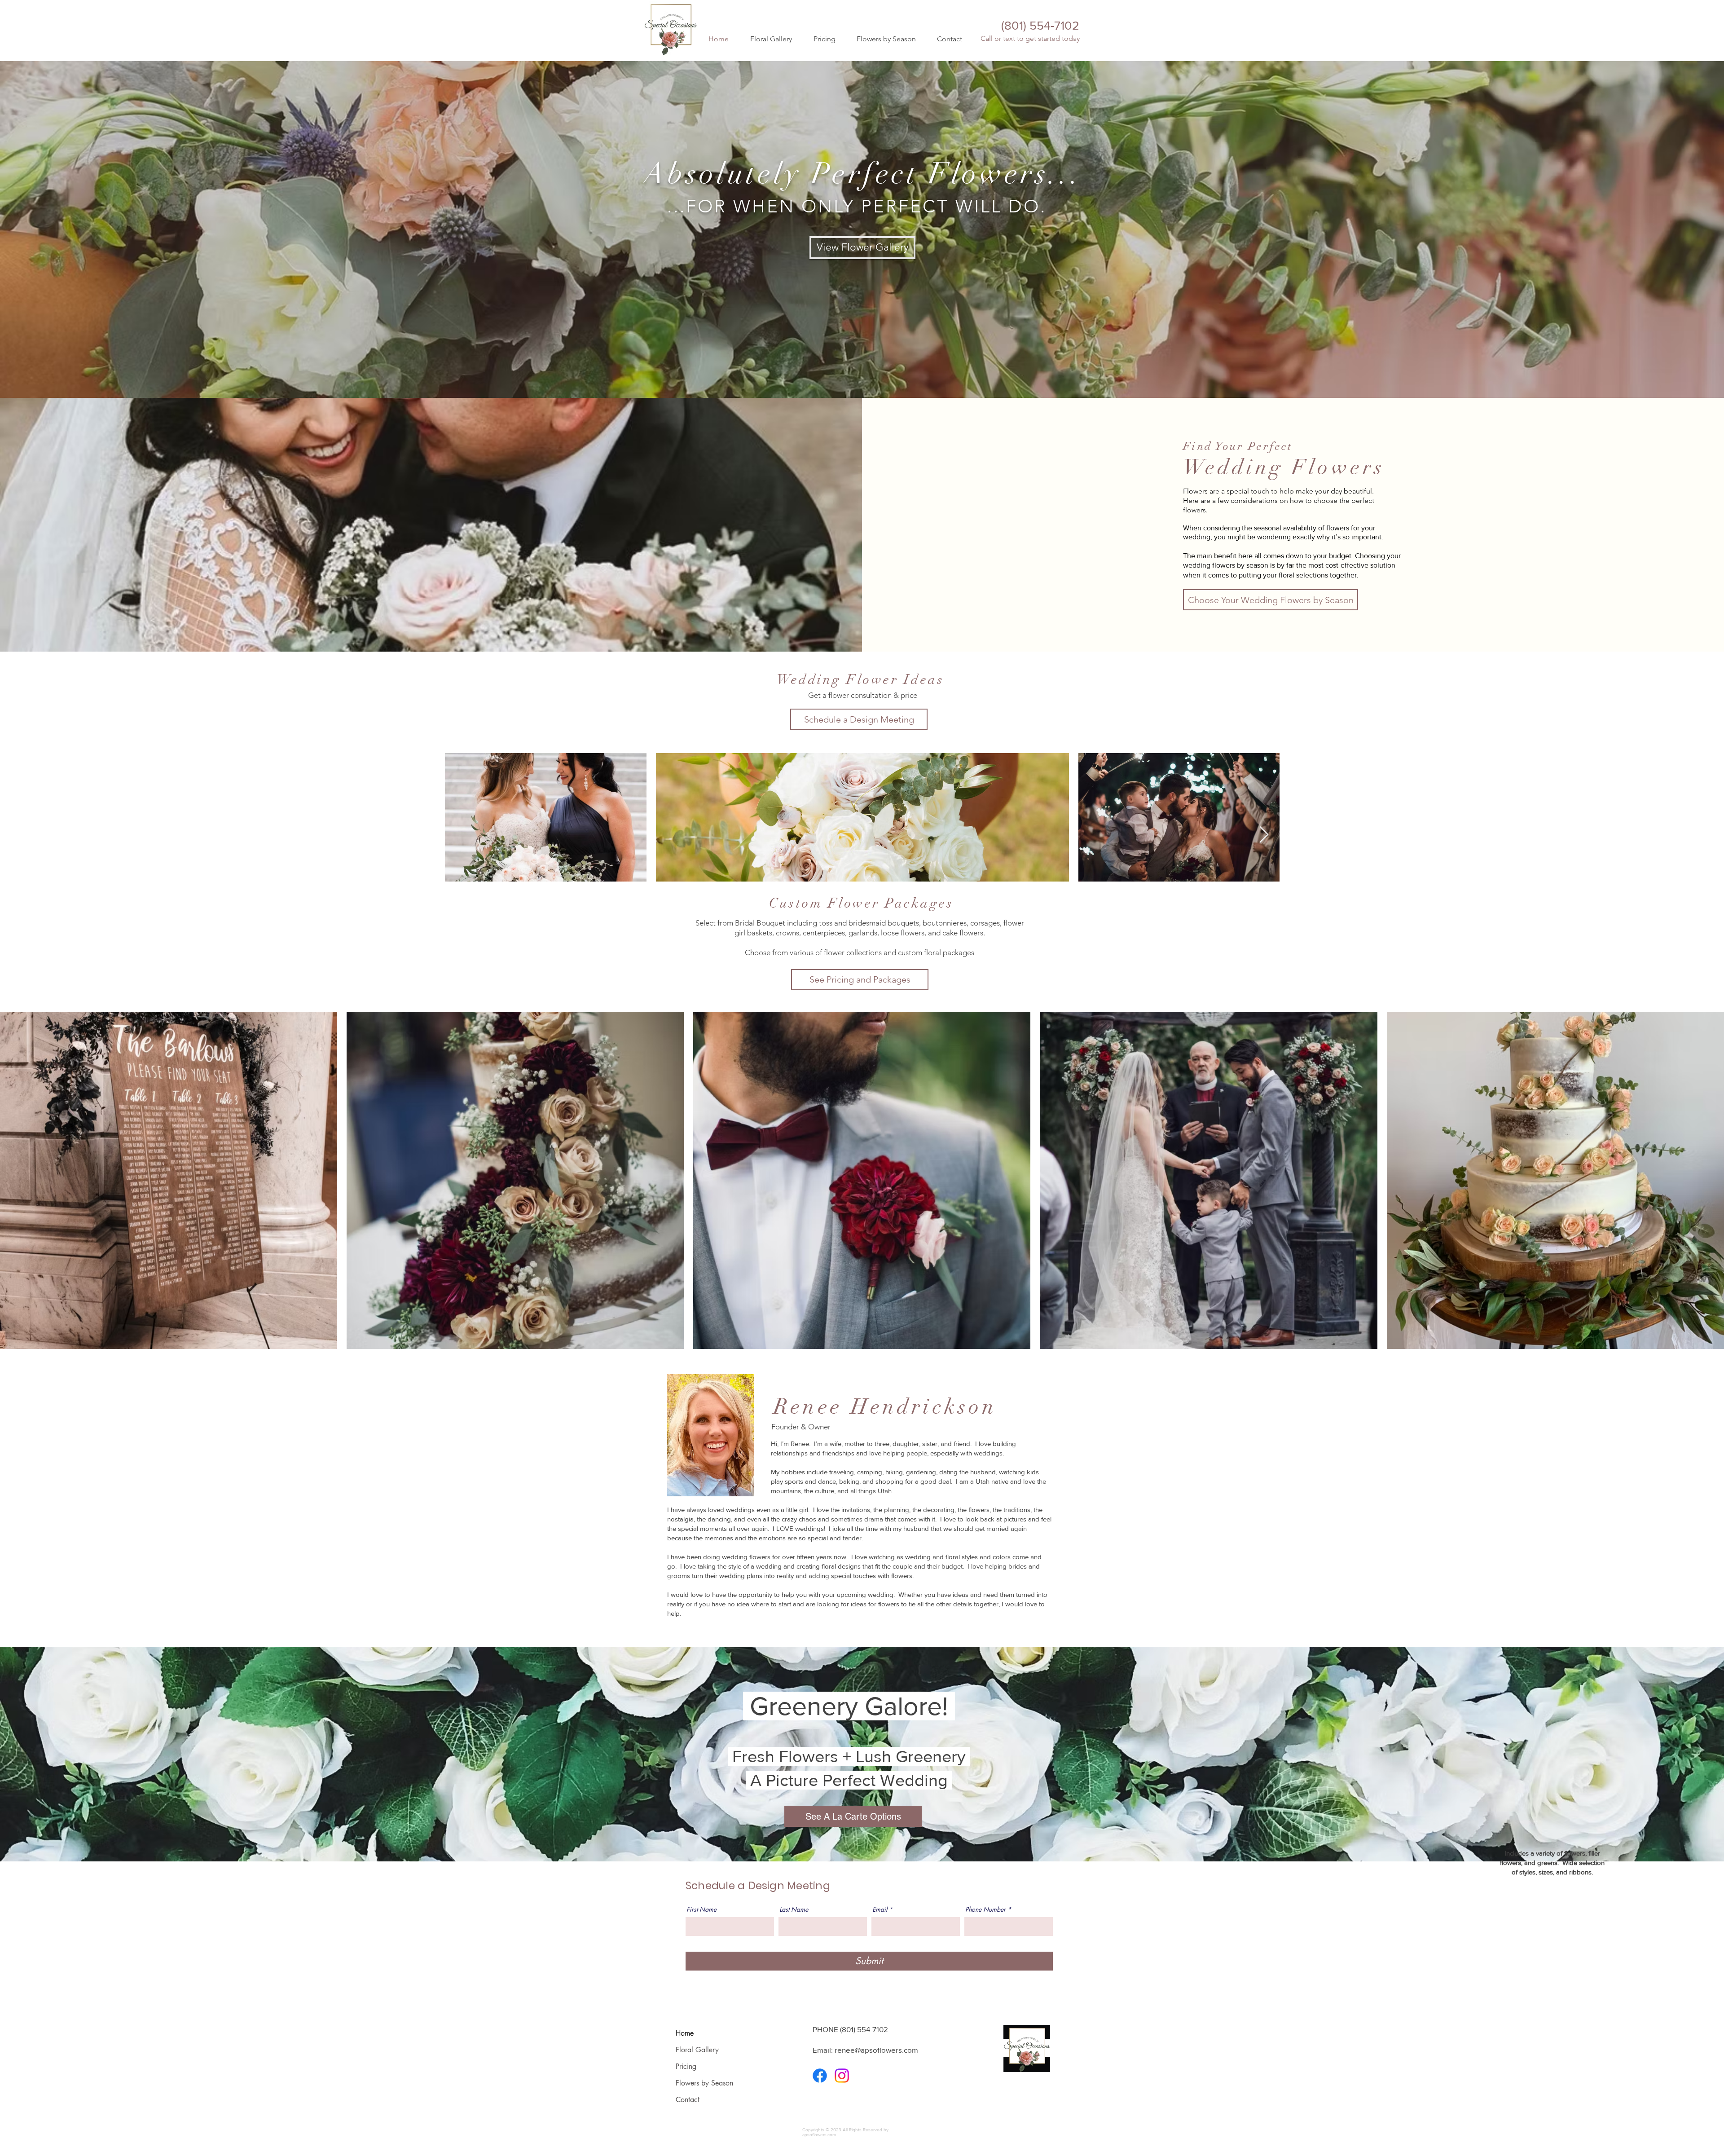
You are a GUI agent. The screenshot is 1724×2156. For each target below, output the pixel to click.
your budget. (1333, 556)
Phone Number (985, 1909)
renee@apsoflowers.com (876, 2050)
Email (880, 1909)
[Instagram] (842, 2076)
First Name (701, 1909)
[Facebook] (820, 2076)
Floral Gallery (697, 2050)
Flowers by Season (704, 2083)
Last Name (794, 1909)
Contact (688, 2100)
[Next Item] (1264, 835)
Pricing (686, 2066)
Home (685, 2033)
